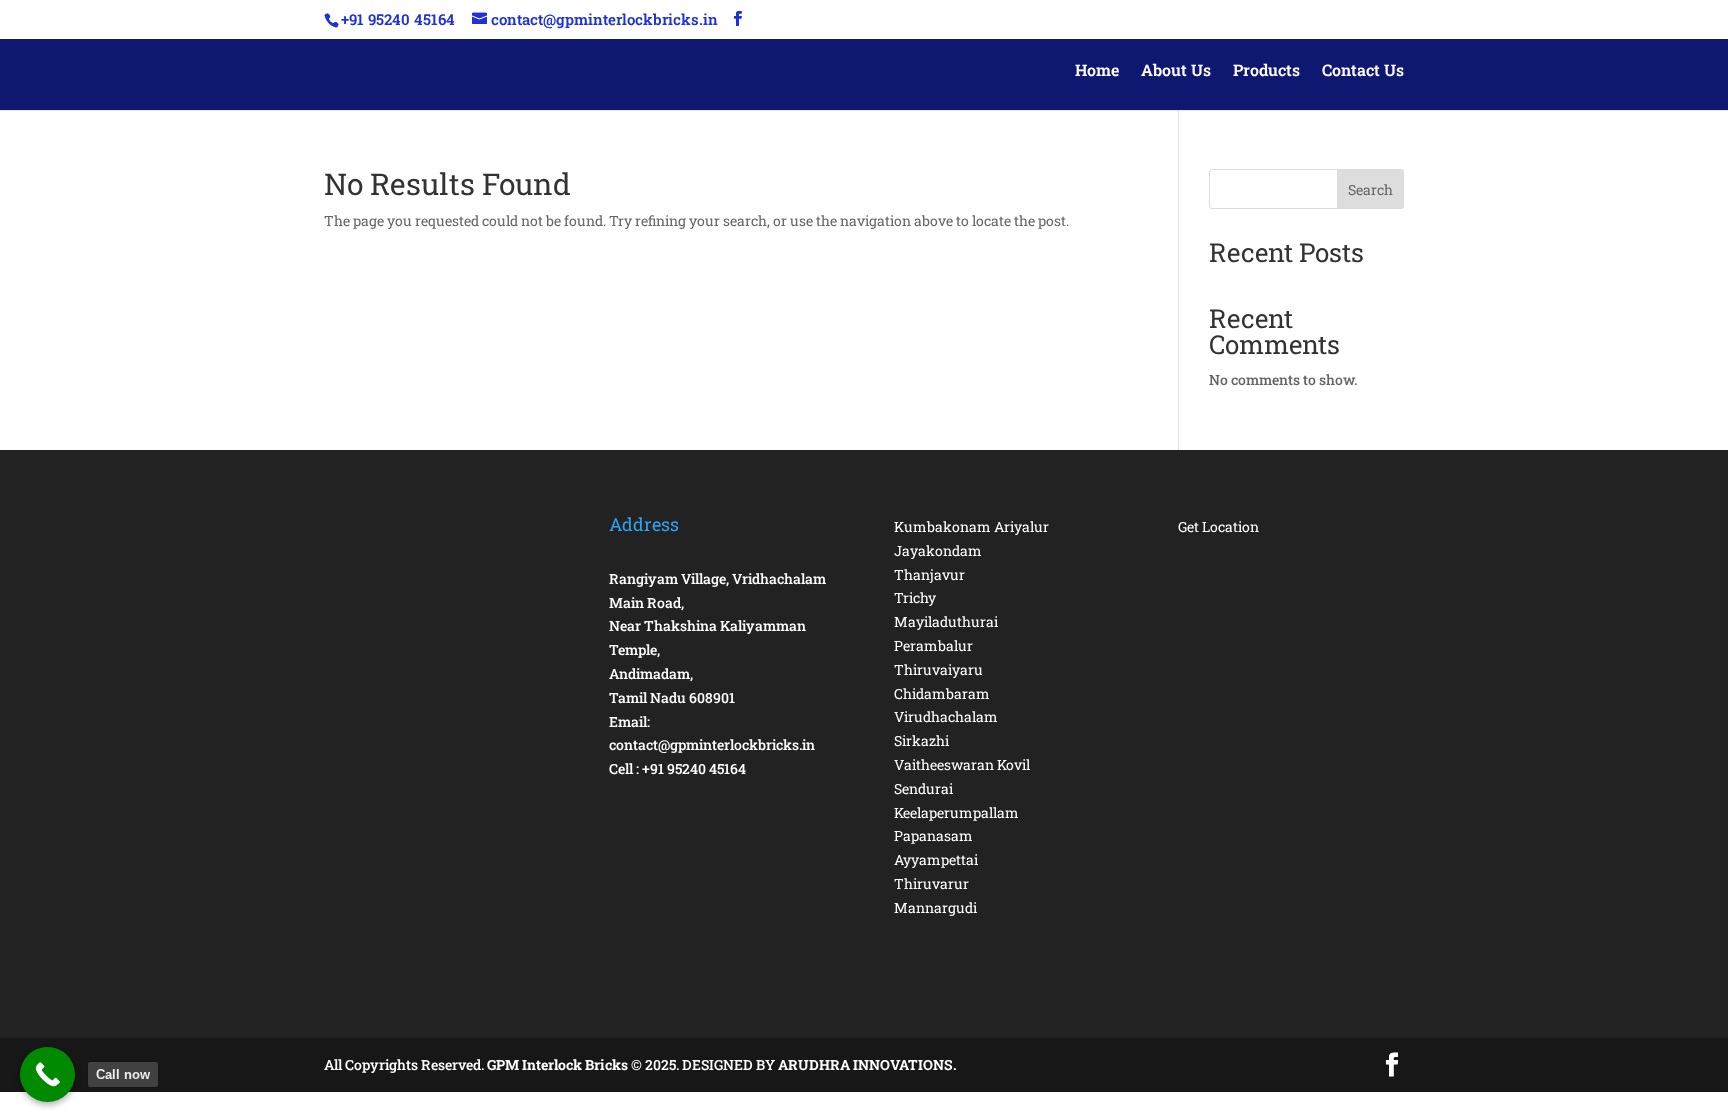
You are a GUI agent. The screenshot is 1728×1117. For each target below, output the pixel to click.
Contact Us (1363, 71)
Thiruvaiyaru (938, 669)
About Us (1176, 71)
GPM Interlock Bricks (559, 1064)
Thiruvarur (931, 883)
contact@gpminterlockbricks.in (712, 744)
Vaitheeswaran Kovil (962, 764)
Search (1370, 189)
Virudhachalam (946, 716)
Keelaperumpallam (956, 812)
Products (1266, 71)
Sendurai (923, 788)
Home (1097, 71)
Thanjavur (929, 574)
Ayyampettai (936, 859)
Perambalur (933, 645)
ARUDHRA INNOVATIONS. (867, 1064)
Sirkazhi (921, 740)
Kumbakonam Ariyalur (971, 526)
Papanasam (933, 835)
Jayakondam (938, 550)
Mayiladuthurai (946, 621)
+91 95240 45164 (694, 768)
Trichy (915, 597)
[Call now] (47, 1074)
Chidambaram (942, 693)
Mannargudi (935, 907)
